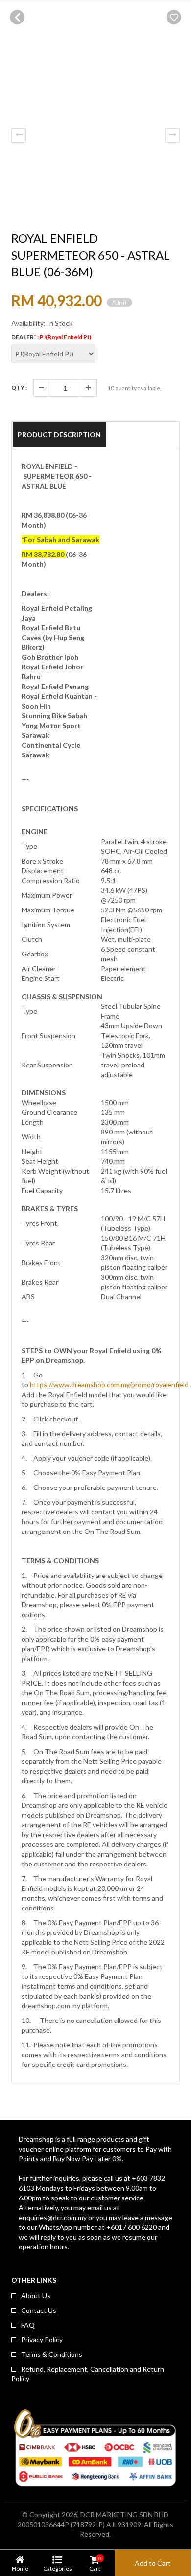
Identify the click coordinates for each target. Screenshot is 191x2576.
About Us (36, 2296)
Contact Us (39, 2310)
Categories (58, 2568)
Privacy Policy (42, 2340)
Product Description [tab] (59, 434)
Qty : (19, 388)
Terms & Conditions (52, 2354)
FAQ (28, 2325)
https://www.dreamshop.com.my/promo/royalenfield (109, 1385)
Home (20, 2568)
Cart (95, 2564)
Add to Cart (153, 2563)
